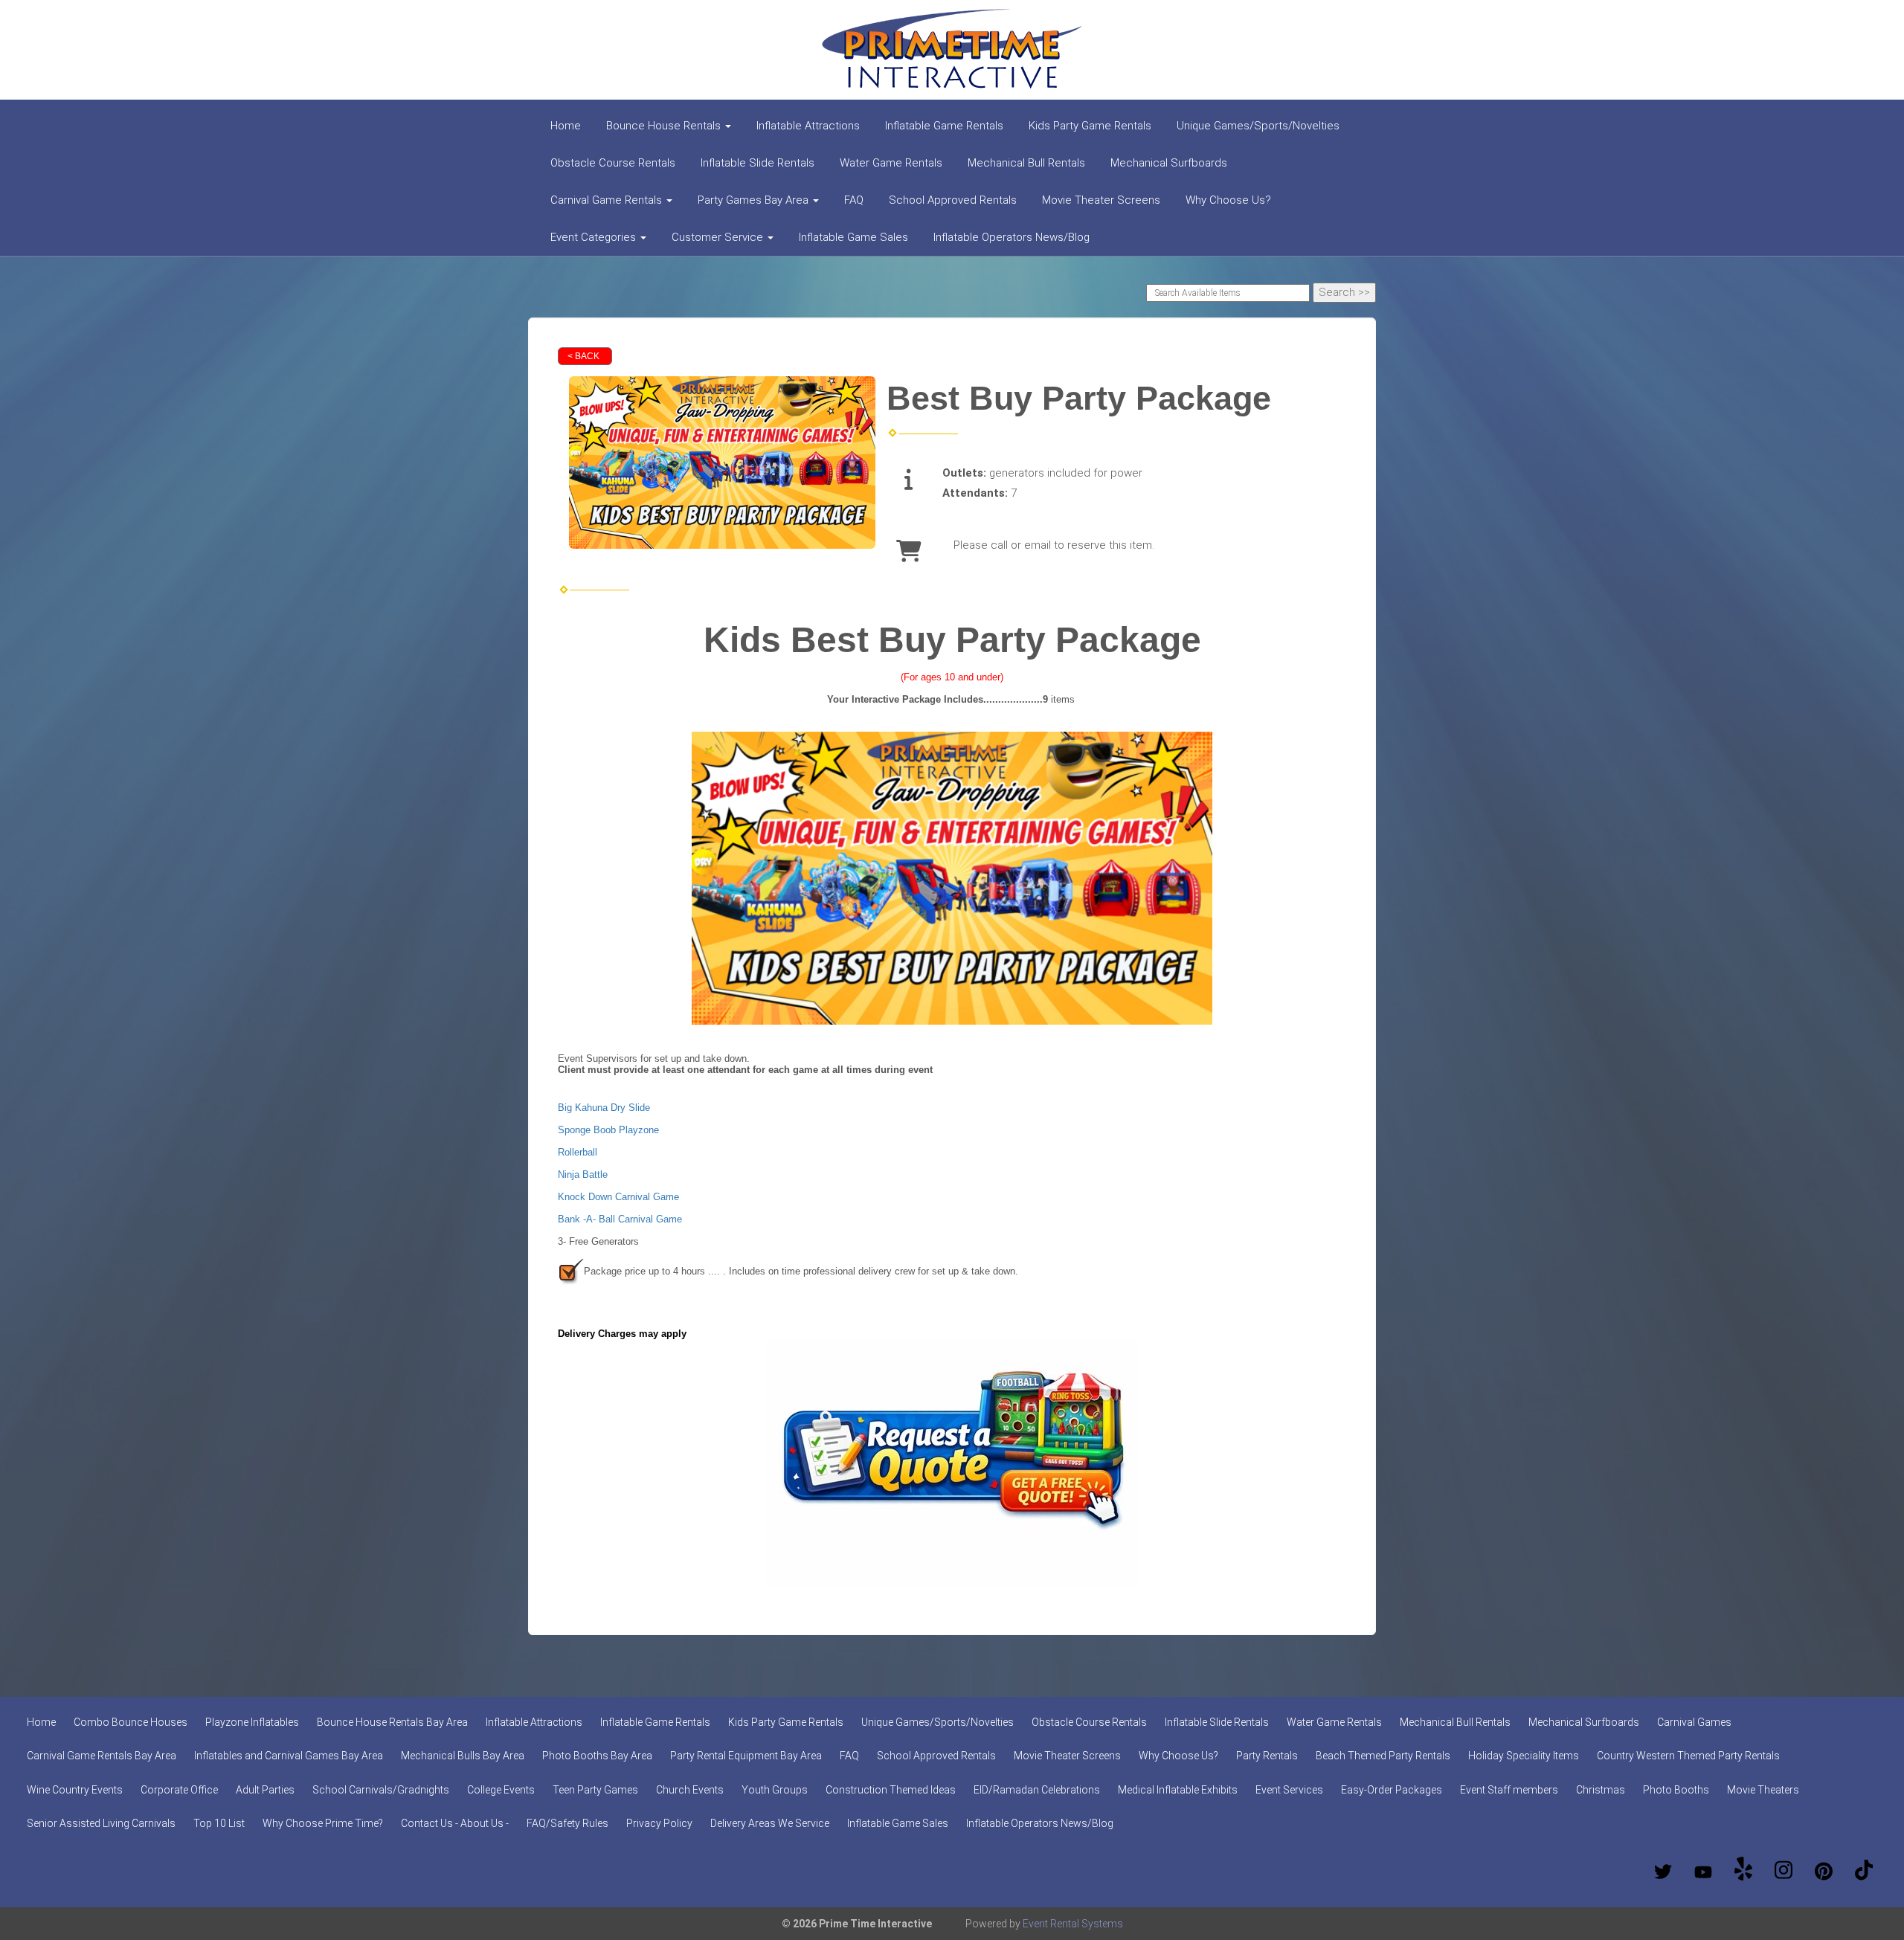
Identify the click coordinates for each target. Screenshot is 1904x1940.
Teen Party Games (595, 1790)
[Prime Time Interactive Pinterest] (1824, 1872)
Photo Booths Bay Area (597, 1756)
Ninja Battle (583, 1174)
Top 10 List (219, 1823)
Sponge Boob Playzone (608, 1130)
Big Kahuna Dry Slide (604, 1108)
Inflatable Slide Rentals (758, 163)
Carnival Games (1694, 1722)
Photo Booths (1676, 1790)
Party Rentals (1267, 1756)
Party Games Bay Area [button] (755, 200)
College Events (501, 1790)
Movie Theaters (1763, 1790)
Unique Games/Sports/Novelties (1258, 126)
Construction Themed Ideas (891, 1790)
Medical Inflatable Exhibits (1178, 1790)
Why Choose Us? (1228, 200)
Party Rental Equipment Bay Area (746, 1756)
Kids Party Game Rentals (1090, 126)
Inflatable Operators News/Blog (1011, 237)
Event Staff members (1509, 1790)
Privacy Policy (659, 1823)
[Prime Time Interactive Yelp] (1743, 1872)
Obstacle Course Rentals (613, 163)
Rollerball (578, 1152)
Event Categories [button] (595, 237)
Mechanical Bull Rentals (1026, 163)
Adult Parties (265, 1790)
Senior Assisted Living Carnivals (101, 1823)
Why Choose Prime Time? (323, 1823)
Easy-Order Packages (1392, 1790)
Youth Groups (775, 1790)
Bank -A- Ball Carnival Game (620, 1219)
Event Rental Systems (1073, 1924)
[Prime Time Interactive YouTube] (1703, 1872)
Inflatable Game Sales (853, 237)
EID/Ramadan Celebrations (1037, 1790)
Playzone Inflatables (252, 1722)
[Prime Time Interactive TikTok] (1864, 1872)
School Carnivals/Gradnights (381, 1790)
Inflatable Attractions (808, 126)
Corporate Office (179, 1790)
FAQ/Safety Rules (567, 1823)
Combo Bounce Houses (131, 1722)
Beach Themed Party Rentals (1383, 1756)
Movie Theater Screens (1101, 200)
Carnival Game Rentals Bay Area (102, 1756)
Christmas (1601, 1790)
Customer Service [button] (719, 237)
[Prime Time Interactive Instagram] (1784, 1872)
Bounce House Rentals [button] (665, 126)
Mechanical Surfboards (1169, 163)
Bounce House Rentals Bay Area (392, 1722)
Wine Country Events (75, 1790)
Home (566, 126)
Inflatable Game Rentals (944, 126)
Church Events (690, 1790)
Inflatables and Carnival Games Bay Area (289, 1756)
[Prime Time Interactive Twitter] (1663, 1872)
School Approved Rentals (953, 200)
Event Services (1289, 1790)
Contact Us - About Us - (455, 1823)
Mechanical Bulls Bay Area (463, 1756)
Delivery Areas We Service (770, 1823)
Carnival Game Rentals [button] (608, 200)
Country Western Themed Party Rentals (1688, 1756)
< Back (583, 356)
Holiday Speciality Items (1524, 1756)
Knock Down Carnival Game (618, 1197)
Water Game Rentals (891, 163)
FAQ (854, 200)
